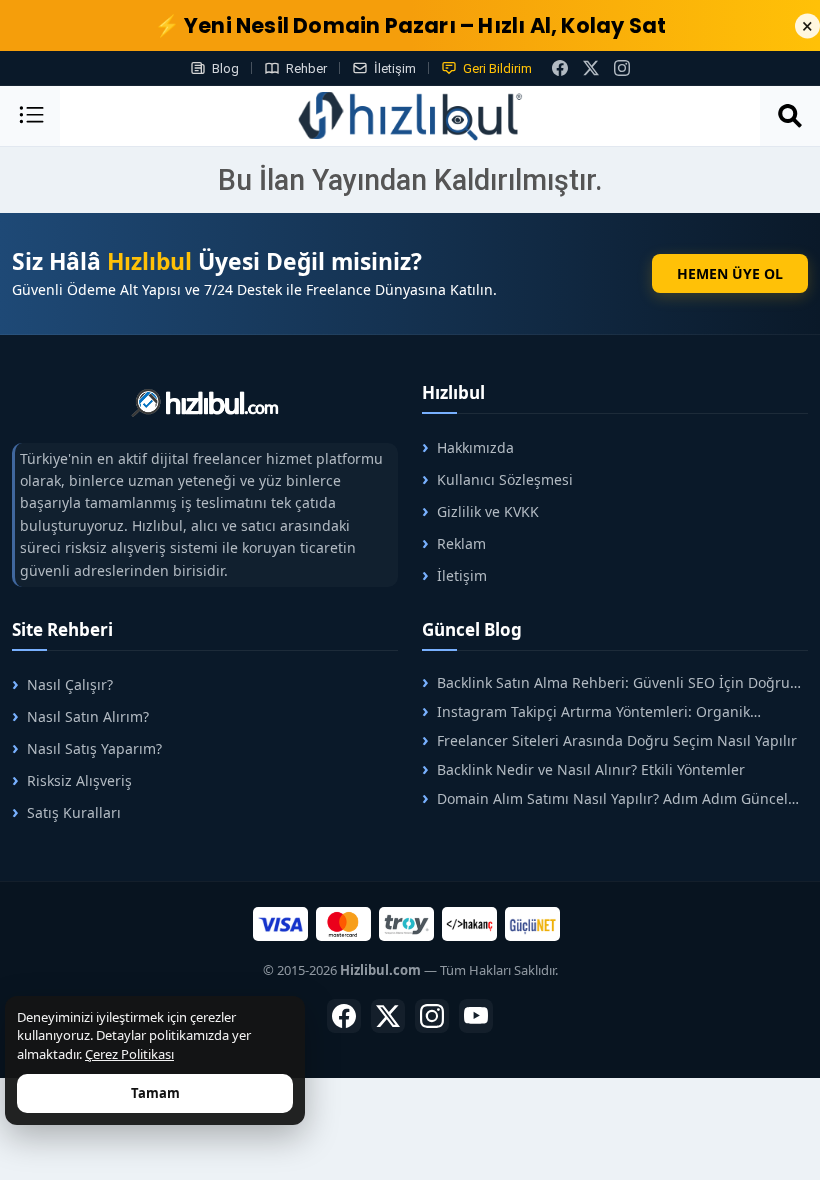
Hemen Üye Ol (730, 273)
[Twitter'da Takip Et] (388, 1016)
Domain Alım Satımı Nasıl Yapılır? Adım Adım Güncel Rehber (605, 798)
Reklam (461, 543)
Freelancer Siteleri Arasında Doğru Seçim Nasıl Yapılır (617, 740)
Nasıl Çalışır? (70, 684)
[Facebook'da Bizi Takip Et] (560, 68)
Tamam (155, 1093)
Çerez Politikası (129, 1054)
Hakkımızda (475, 447)
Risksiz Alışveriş (79, 780)
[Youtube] (476, 1016)
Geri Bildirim (497, 68)
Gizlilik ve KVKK (488, 511)
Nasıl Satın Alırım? (88, 716)
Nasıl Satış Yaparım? (94, 748)
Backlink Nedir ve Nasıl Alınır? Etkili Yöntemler (591, 769)
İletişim (395, 68)
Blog (225, 68)
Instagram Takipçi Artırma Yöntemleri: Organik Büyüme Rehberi (586, 711)
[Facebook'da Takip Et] (344, 1016)
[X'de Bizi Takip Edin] (591, 68)
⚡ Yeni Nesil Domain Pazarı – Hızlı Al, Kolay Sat (410, 25)
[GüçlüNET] (532, 924)
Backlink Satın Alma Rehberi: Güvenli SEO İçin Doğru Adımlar (606, 682)
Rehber (306, 68)
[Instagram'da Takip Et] (622, 68)
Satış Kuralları (74, 812)
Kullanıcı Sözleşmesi (505, 479)
